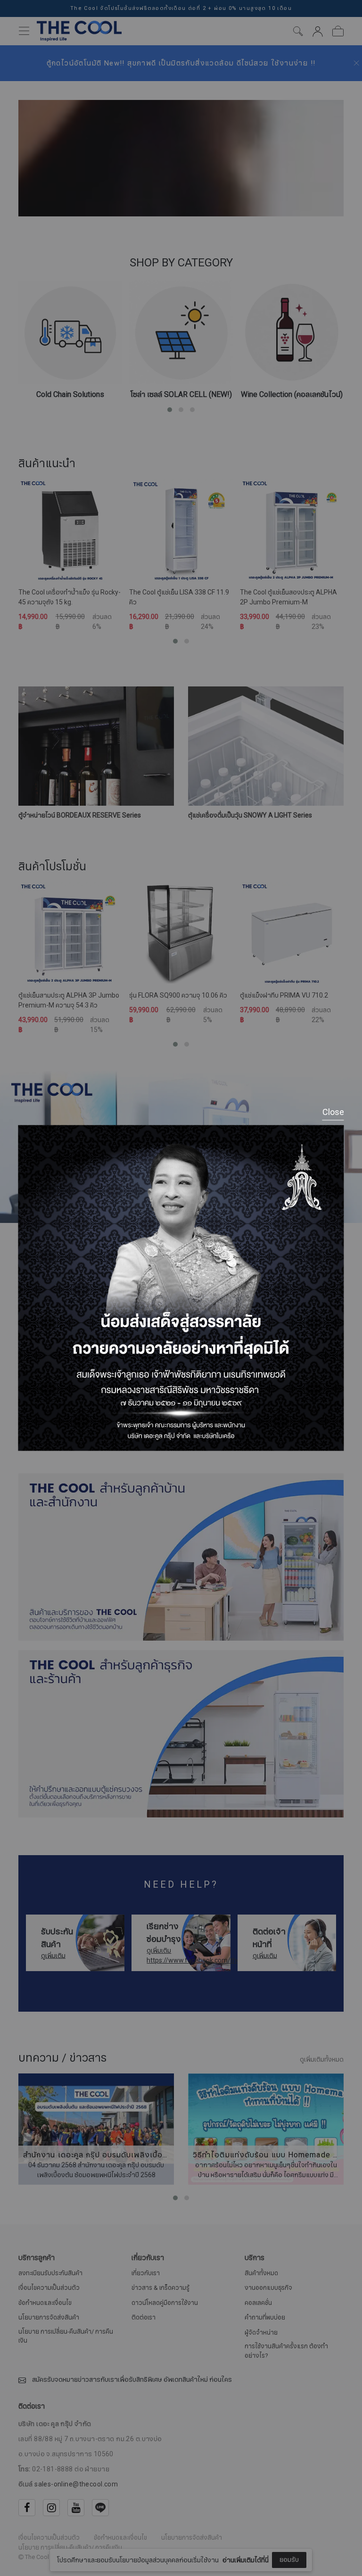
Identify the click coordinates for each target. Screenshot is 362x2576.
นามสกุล (116, 2547)
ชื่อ (108, 2500)
